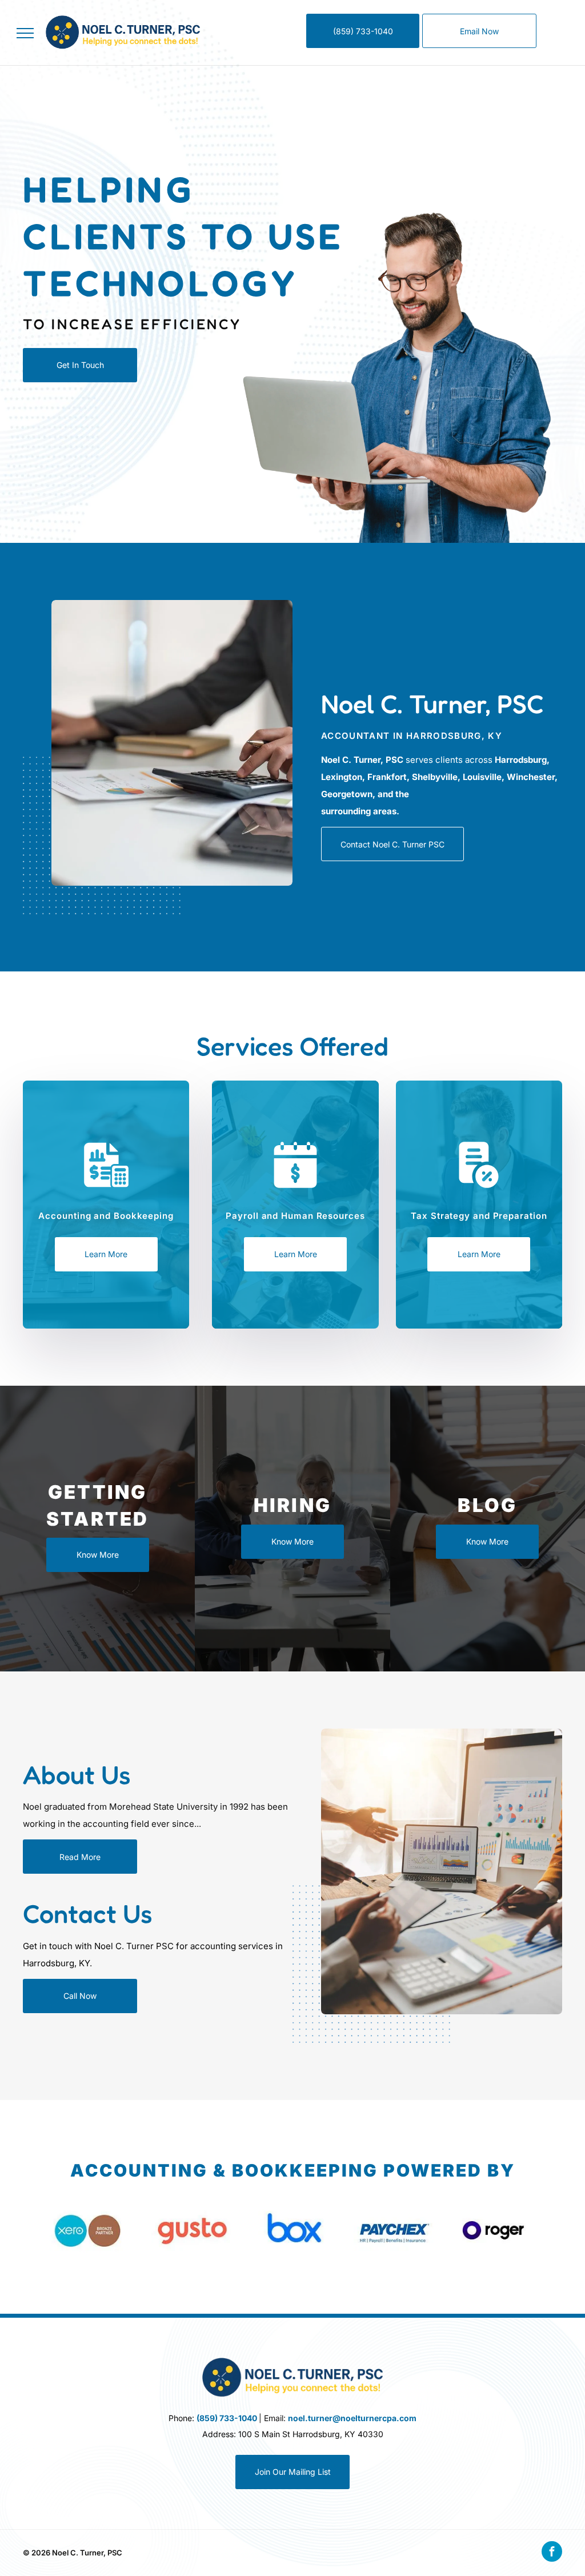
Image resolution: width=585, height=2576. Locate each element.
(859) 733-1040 (227, 2418)
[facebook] (552, 2553)
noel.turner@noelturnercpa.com (352, 2418)
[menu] (25, 33)
